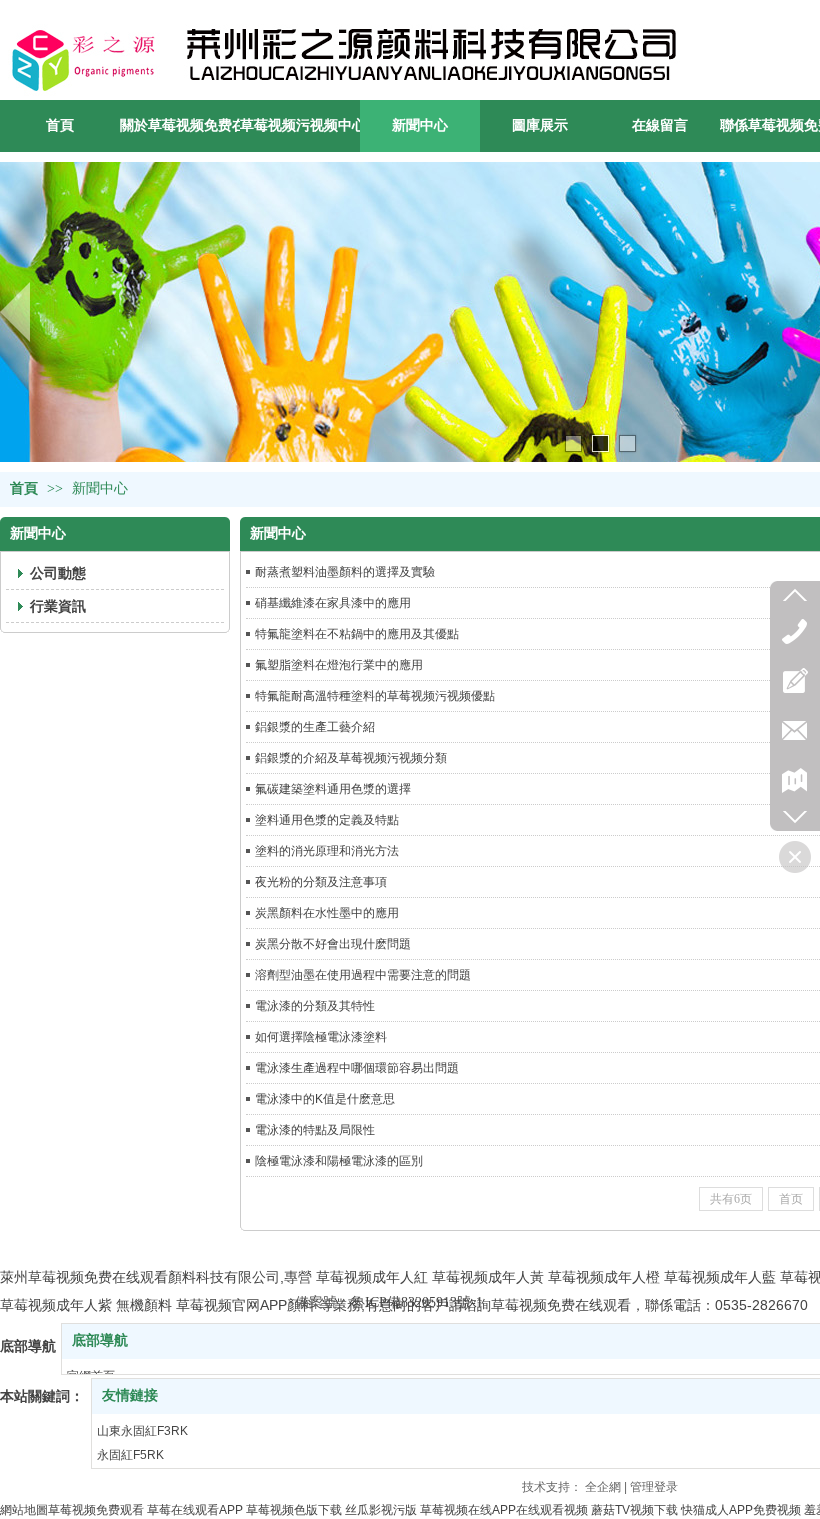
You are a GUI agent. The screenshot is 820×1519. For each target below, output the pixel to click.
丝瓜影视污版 (381, 1510)
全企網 (603, 1487)
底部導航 (100, 1340)
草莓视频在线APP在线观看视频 (504, 1510)
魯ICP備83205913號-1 (417, 1302)
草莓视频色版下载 (294, 1510)
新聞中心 (100, 488)
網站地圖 (24, 1510)
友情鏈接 (130, 1395)
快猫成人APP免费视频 (741, 1510)
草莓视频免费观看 (96, 1510)
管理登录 (654, 1487)
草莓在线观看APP (195, 1510)
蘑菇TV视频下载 (634, 1510)
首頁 (24, 488)
